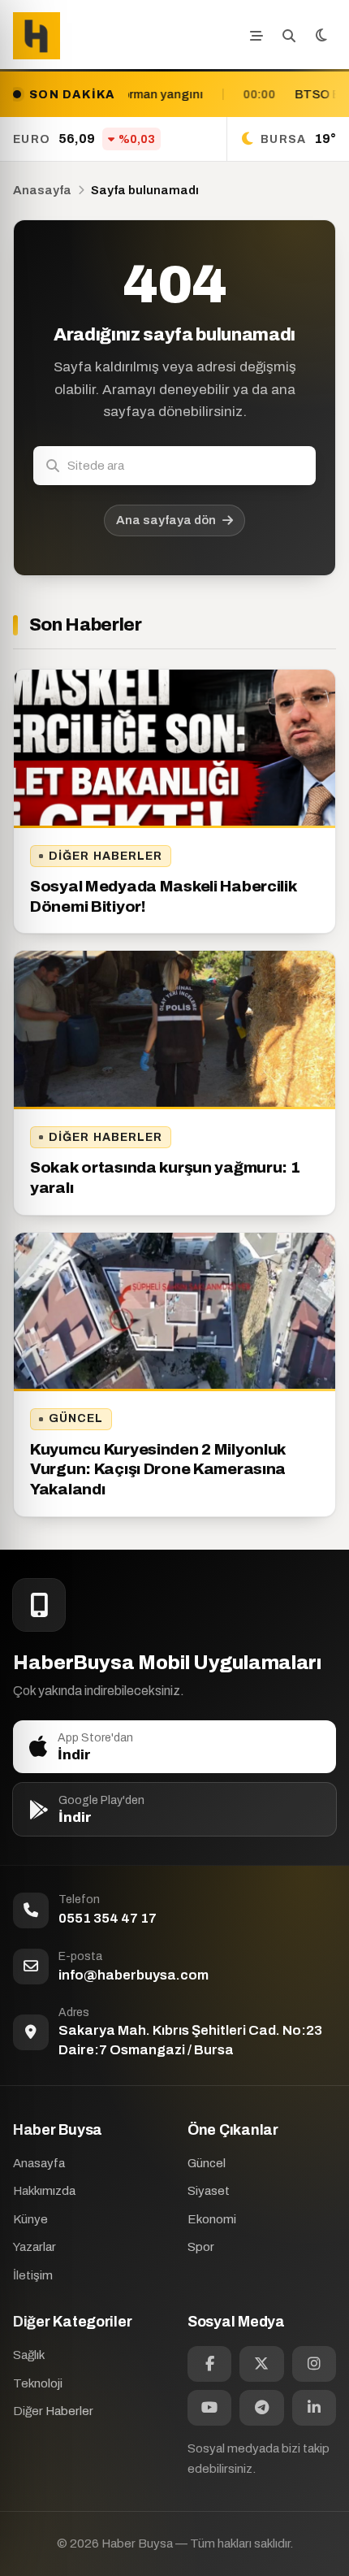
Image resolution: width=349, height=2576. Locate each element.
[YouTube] (209, 2408)
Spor (201, 2247)
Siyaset (209, 2191)
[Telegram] (261, 2408)
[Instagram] (314, 2364)
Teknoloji (38, 2383)
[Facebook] (209, 2364)
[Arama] (289, 36)
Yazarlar (34, 2247)
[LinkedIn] (314, 2408)
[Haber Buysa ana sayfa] (37, 36)
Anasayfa (42, 190)
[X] (261, 2364)
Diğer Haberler (106, 856)
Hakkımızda (44, 2191)
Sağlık (29, 2355)
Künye (30, 2219)
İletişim (33, 2275)
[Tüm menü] (256, 36)
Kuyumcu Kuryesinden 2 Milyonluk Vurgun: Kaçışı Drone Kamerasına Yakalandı (158, 1469)
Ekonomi (212, 2219)
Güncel (76, 1418)
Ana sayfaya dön (166, 520)
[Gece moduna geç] (321, 36)
